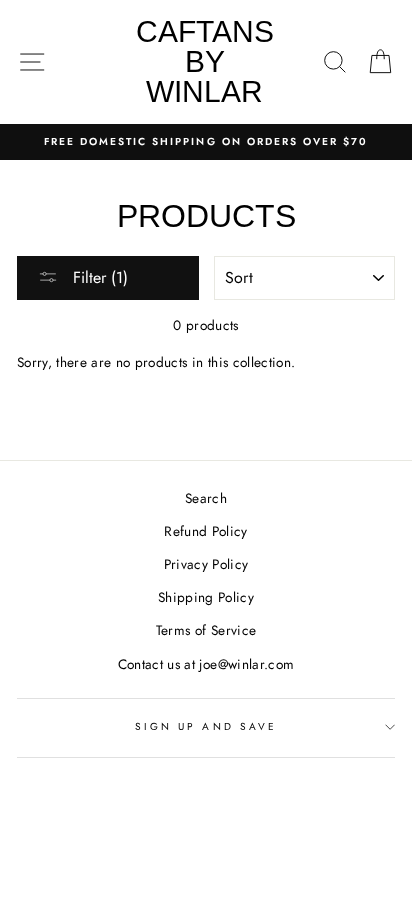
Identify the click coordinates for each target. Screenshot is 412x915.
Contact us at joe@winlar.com (206, 664)
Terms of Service (206, 630)
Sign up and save (206, 726)
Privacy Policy (206, 564)
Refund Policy (205, 531)
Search (206, 498)
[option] (206, 142)
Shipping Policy (206, 597)
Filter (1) (98, 277)
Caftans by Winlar (205, 61)
